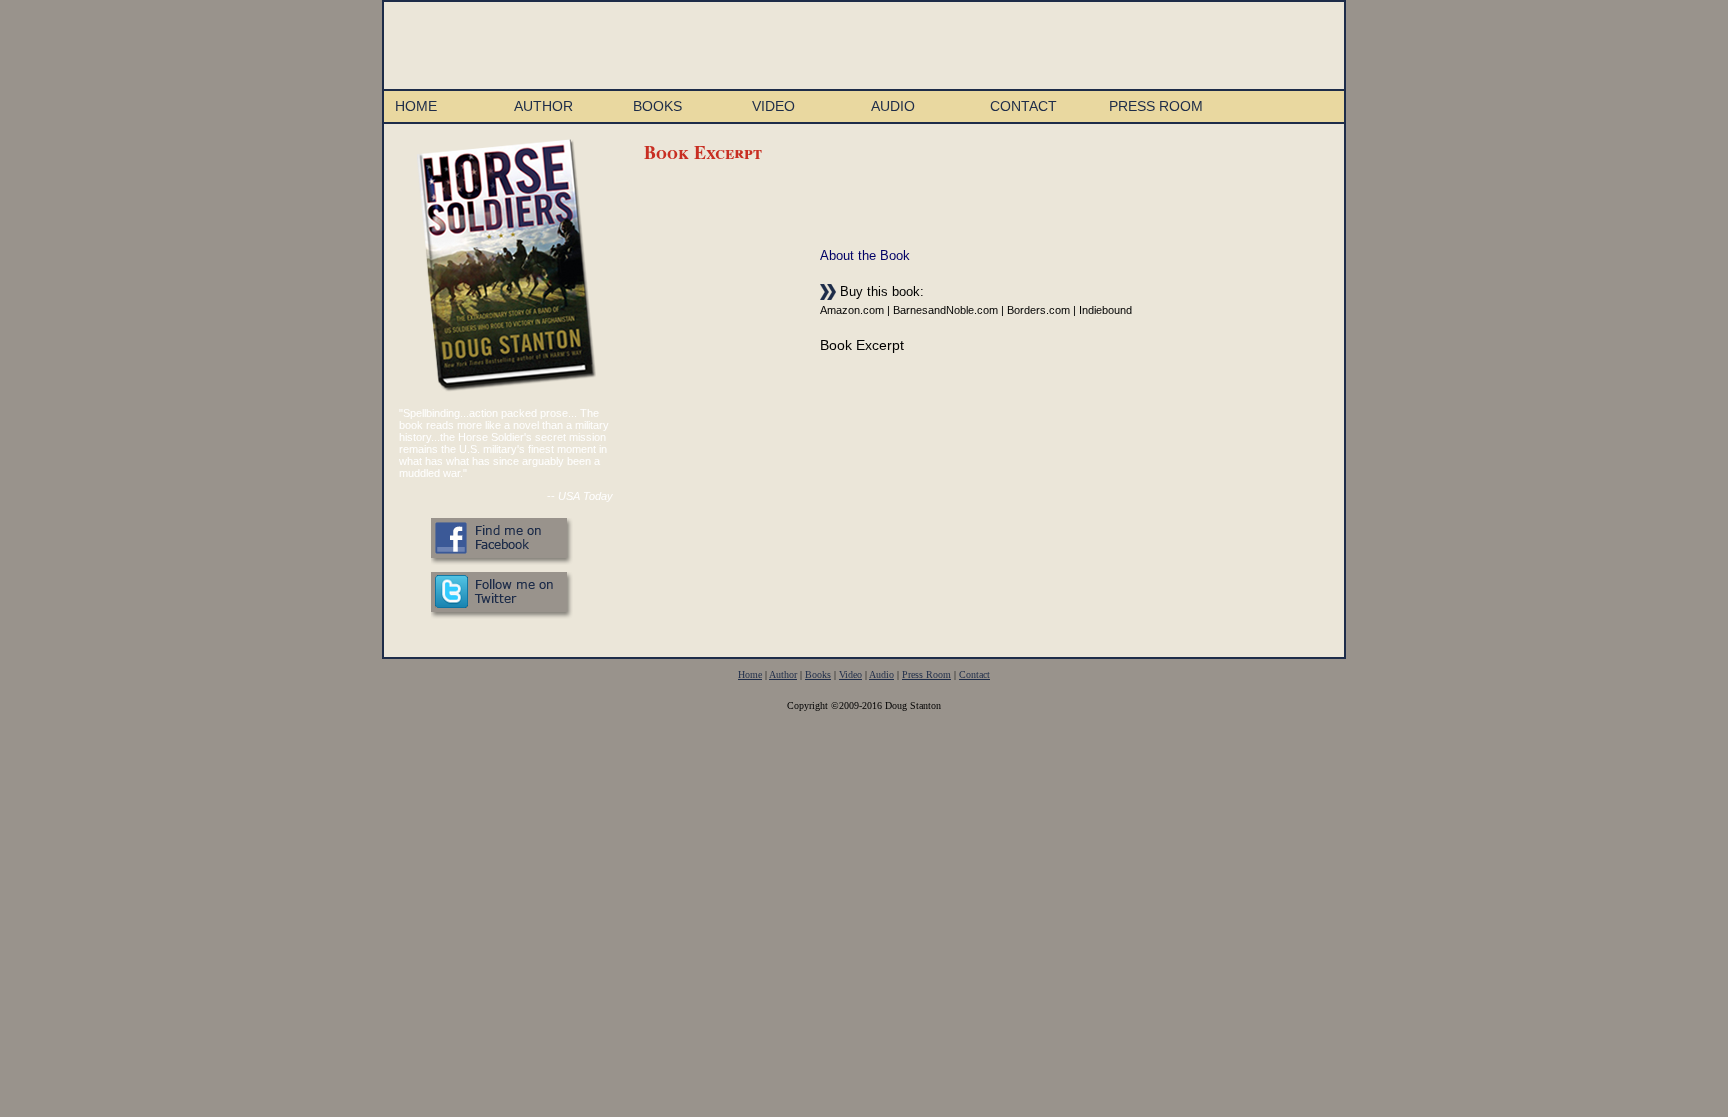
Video (773, 106)
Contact (1023, 106)
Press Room (1156, 106)
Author (543, 106)
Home (416, 106)
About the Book (865, 255)
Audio (893, 106)
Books (657, 106)
